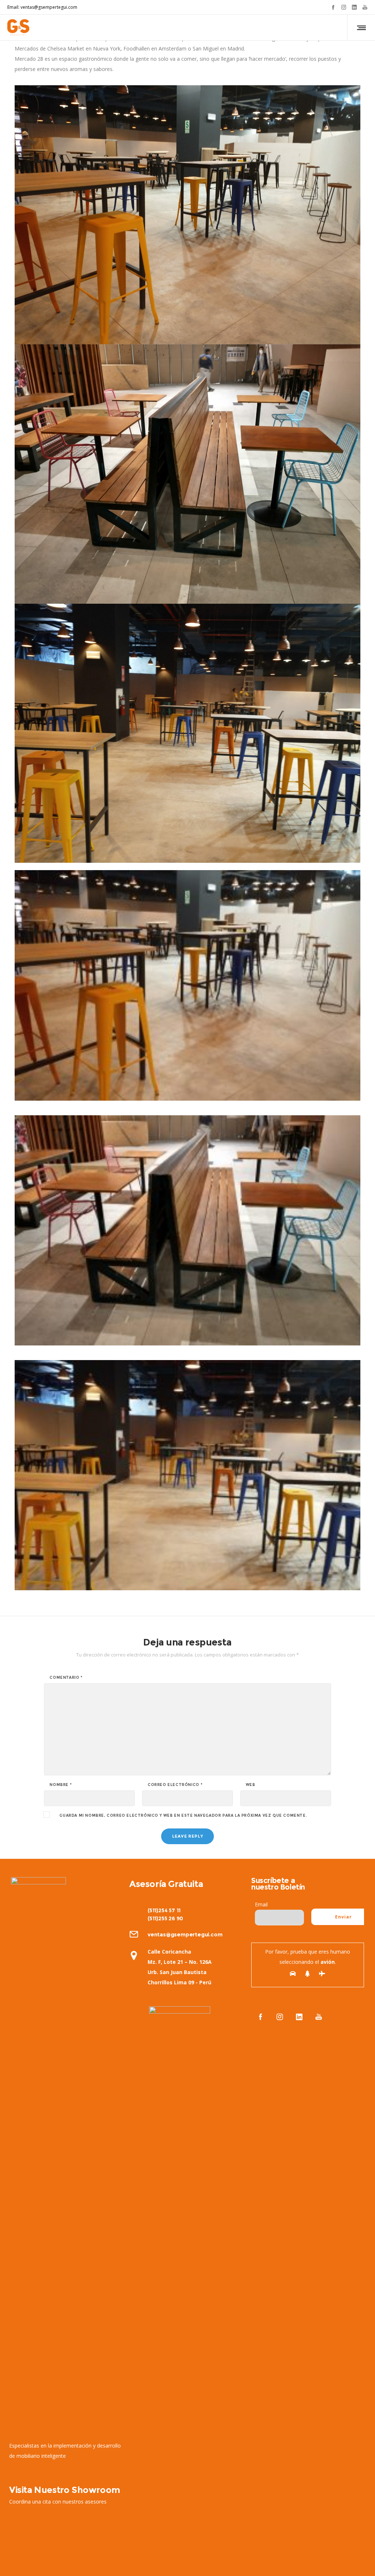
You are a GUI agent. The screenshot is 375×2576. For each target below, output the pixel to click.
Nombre (61, 1785)
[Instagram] (344, 7)
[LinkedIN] (354, 7)
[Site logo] (18, 27)
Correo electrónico (175, 1785)
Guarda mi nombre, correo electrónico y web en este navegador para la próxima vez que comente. (183, 1816)
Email (261, 1904)
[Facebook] (333, 7)
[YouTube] (365, 7)
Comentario (66, 1678)
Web (250, 1785)
